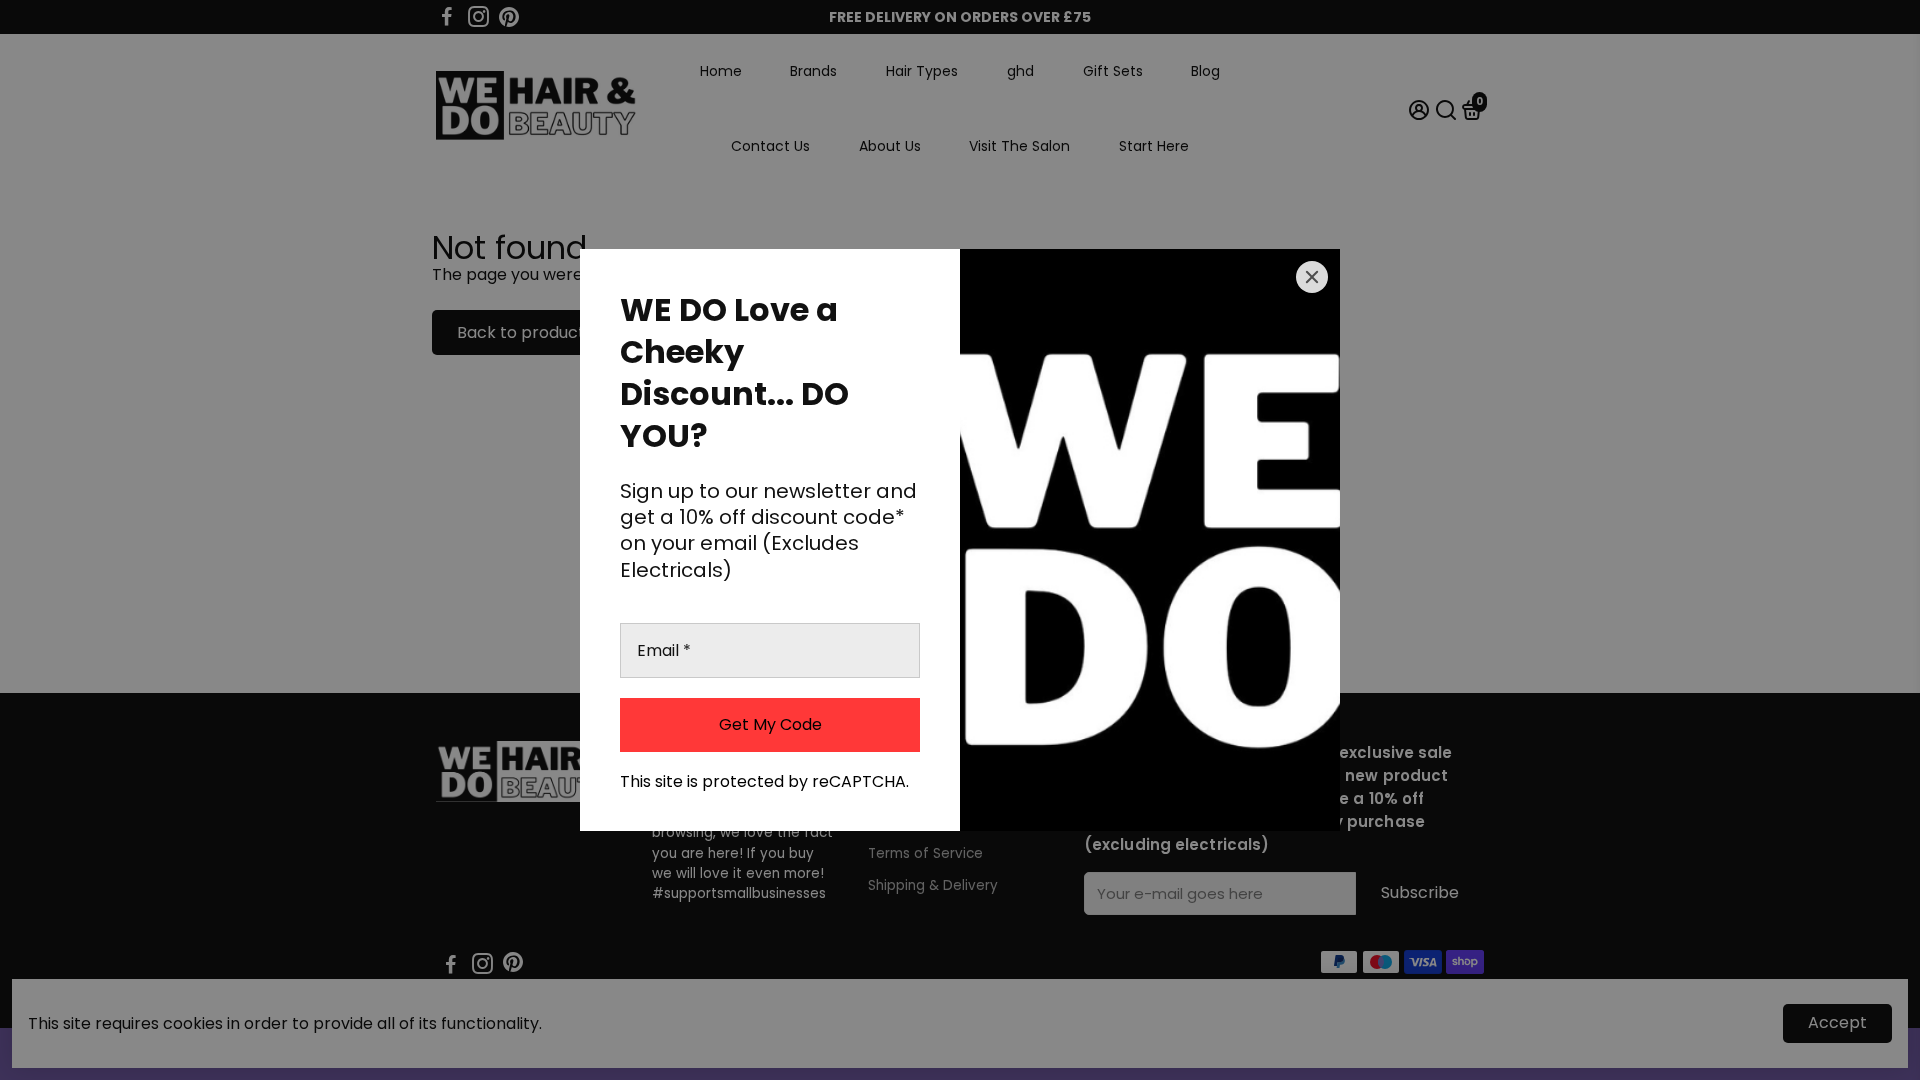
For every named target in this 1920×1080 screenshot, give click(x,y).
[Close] (1312, 277)
